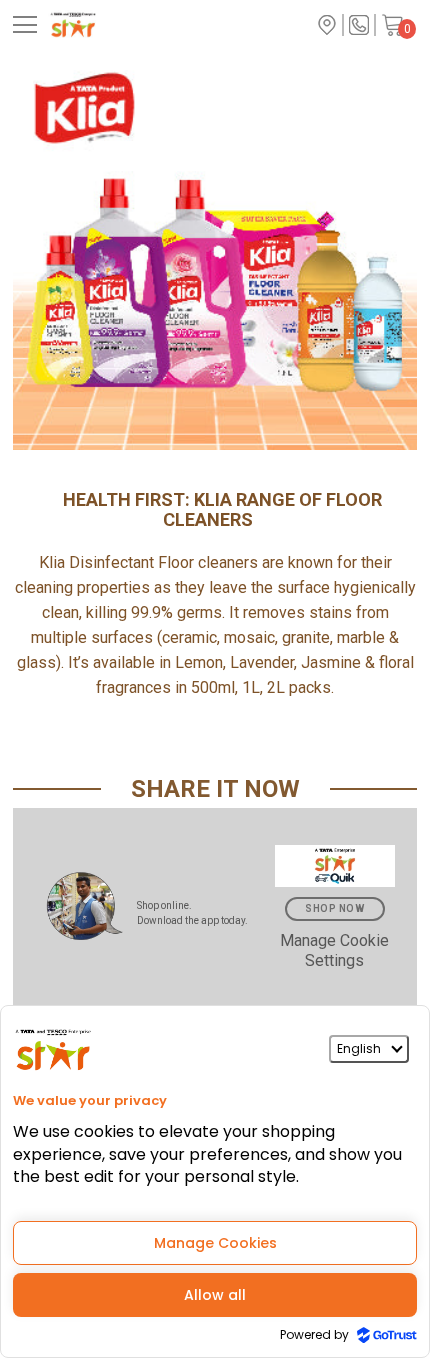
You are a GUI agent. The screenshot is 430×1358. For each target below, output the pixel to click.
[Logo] (107, 25)
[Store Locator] (327, 25)
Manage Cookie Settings (334, 950)
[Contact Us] (359, 25)
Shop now (334, 908)
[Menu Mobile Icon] (25, 25)
